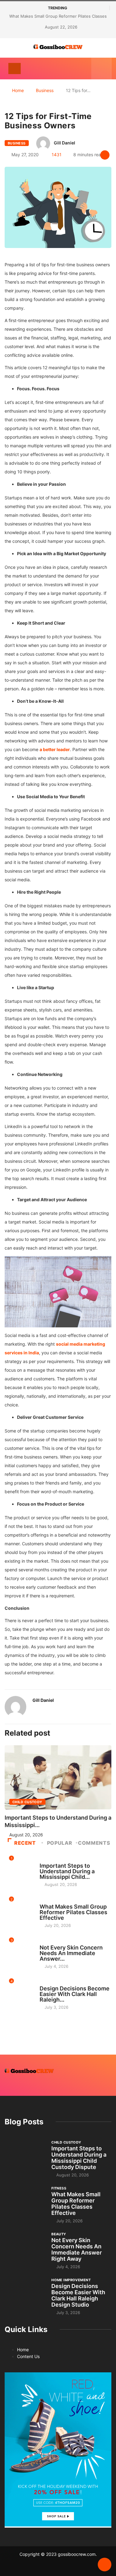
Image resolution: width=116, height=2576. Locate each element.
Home (18, 90)
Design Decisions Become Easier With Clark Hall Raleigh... (75, 1994)
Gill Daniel (64, 143)
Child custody (27, 1802)
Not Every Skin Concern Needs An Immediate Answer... (71, 1953)
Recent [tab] (25, 1843)
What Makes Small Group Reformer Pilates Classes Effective (73, 1912)
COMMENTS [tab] (94, 1843)
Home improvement (59, 1983)
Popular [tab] (60, 1843)
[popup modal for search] (101, 69)
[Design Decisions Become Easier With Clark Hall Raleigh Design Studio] (25, 2293)
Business (45, 90)
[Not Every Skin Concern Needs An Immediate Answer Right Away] (25, 2247)
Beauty (47, 1942)
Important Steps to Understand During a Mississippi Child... (67, 1871)
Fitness (47, 1901)
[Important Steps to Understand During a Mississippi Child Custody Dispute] (25, 2155)
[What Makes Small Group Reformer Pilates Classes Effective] (25, 2201)
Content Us (28, 2356)
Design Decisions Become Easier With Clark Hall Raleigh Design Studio (78, 2295)
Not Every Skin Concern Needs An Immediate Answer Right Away (77, 2249)
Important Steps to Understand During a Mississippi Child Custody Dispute (79, 2158)
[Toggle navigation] (15, 69)
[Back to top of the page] (105, 2565)
